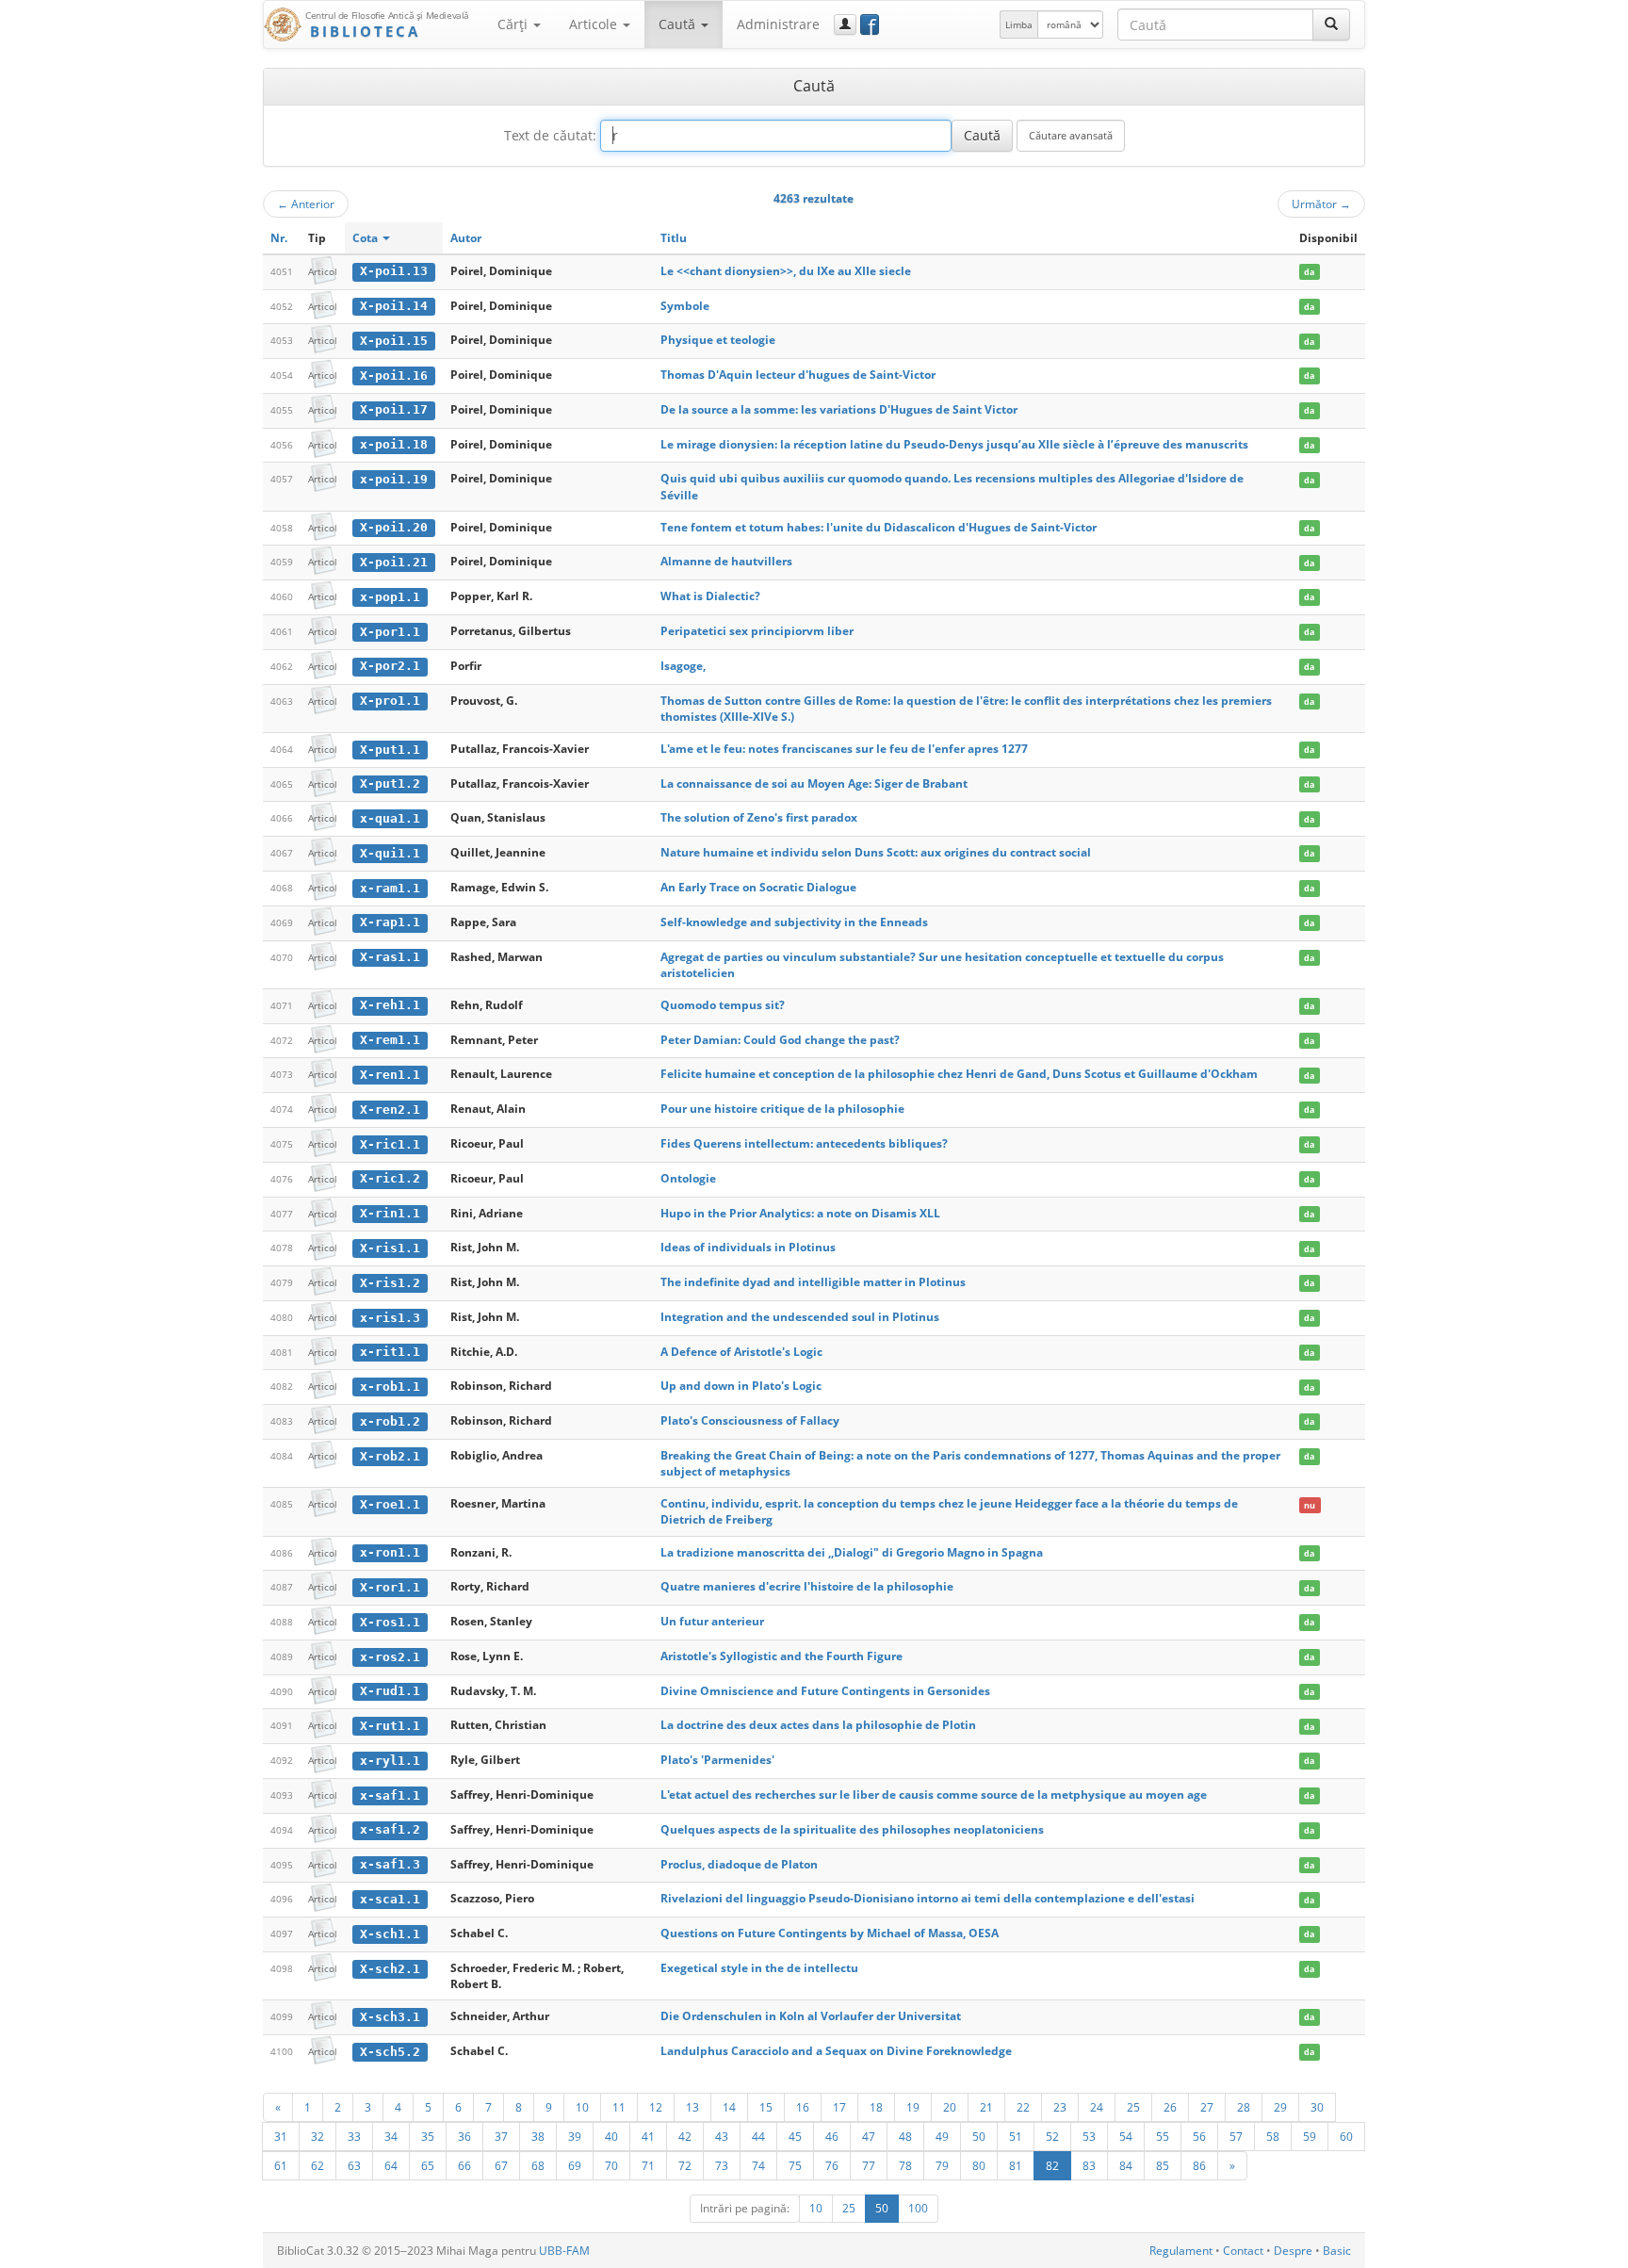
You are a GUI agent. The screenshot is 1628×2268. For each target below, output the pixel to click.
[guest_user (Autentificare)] (845, 24)
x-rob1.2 (390, 1421)
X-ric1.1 (390, 1144)
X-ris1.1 (390, 1248)
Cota (366, 238)
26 (1170, 2107)
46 (832, 2136)
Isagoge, (683, 666)
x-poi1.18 (394, 444)
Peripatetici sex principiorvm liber (757, 631)
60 (1346, 2136)
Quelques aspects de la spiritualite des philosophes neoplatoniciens (852, 1829)
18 (876, 2107)
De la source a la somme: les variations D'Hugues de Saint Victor (839, 409)
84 (1126, 2165)
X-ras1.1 (390, 957)
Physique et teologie (718, 340)
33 (354, 2136)
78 (905, 2165)
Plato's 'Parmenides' (717, 1760)
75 (795, 2165)
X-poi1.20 (394, 527)
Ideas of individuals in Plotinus (748, 1247)
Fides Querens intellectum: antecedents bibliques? (804, 1143)
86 (1199, 2165)
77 (869, 2165)
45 (795, 2136)
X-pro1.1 (390, 701)
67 (501, 2165)
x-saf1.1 (390, 1795)
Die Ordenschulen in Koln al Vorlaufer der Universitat (811, 2016)
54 (1126, 2136)
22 (1023, 2107)
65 (428, 2165)
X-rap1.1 (390, 922)
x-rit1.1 (390, 1352)
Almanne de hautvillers (726, 561)
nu (1310, 1504)
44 (758, 2136)
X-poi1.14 (394, 306)
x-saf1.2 (390, 1829)
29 (1280, 2107)
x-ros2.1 (390, 1657)
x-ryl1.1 (390, 1761)
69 (575, 2165)
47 (869, 2136)
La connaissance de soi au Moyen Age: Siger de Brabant (814, 783)
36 (464, 2136)
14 (729, 2107)
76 (832, 2165)
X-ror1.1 (390, 1587)
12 (656, 2107)
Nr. (279, 238)
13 (692, 2107)
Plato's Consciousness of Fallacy (750, 1420)
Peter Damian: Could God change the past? (780, 1040)
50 (979, 2136)
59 (1310, 2136)
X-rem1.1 (390, 1040)
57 (1236, 2136)
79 (942, 2165)
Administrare (778, 24)
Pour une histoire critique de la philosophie (782, 1109)
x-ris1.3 (390, 1318)
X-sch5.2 (390, 2052)
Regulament (1181, 2251)
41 (648, 2136)
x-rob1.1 (390, 1387)
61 (281, 2165)
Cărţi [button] (514, 24)
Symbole (685, 306)
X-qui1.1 (390, 853)
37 (501, 2136)
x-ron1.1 (390, 1552)
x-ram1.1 (390, 888)
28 (1244, 2107)
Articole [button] (595, 24)
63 (354, 2165)
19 (913, 2107)
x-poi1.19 (394, 479)
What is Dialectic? (710, 596)
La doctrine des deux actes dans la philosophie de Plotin (818, 1725)
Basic (1337, 2251)
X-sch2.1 (390, 1969)
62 (317, 2165)
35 (428, 2136)
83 (1089, 2165)
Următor (1321, 204)
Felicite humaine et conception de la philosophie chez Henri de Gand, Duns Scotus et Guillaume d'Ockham (959, 1074)
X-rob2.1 (390, 1456)
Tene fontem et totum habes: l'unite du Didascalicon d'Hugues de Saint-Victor (879, 527)
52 (1052, 2136)
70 (611, 2165)
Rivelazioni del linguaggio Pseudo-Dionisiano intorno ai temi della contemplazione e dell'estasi (928, 1898)
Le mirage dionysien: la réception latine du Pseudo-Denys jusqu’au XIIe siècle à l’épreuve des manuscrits (954, 444)
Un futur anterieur (712, 1621)
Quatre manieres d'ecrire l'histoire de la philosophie (807, 1586)
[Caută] (1331, 24)
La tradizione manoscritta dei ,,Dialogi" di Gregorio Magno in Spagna (852, 1552)
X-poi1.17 (394, 409)
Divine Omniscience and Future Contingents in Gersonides (825, 1691)
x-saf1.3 (390, 1864)
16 (803, 2107)
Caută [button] (679, 24)
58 (1273, 2136)
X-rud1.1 (390, 1691)
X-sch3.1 (390, 2017)
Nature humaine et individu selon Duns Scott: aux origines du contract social (876, 852)
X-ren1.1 (390, 1075)
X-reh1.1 (390, 1005)
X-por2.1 (390, 666)
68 (538, 2165)
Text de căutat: (550, 135)
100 (918, 2208)
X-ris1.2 (390, 1283)
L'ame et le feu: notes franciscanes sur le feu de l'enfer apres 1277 (844, 749)
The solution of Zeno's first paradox (759, 817)
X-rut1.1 (390, 1726)
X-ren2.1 (390, 1110)
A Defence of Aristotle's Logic (741, 1352)
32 (317, 2136)
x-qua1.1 (390, 818)
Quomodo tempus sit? (723, 1005)
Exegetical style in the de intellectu (759, 1968)
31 (281, 2136)
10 (582, 2107)
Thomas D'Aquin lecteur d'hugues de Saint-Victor (798, 375)
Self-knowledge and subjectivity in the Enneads (794, 922)
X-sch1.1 (390, 1934)
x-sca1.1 (390, 1899)
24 (1097, 2107)
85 (1163, 2165)
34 (391, 2136)
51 (1016, 2136)
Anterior (306, 204)
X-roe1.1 (390, 1504)
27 (1207, 2107)
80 (979, 2165)
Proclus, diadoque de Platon (739, 1864)
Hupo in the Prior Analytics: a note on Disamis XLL (800, 1213)
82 (1052, 2165)
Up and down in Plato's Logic (741, 1386)
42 (685, 2136)
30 (1317, 2107)
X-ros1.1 (390, 1622)
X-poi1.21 (394, 562)
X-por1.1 (390, 632)
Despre (1293, 2251)
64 (391, 2165)
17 (839, 2107)
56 (1199, 2136)
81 (1016, 2165)
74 (758, 2165)
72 (685, 2165)
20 (950, 2107)
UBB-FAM (564, 2251)
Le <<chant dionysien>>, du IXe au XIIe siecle (786, 271)
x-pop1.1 (390, 597)
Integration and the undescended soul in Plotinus (800, 1317)
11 (619, 2107)
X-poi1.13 (394, 271)
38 (538, 2136)
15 (766, 2107)
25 (1133, 2107)
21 (986, 2107)
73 (722, 2165)
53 (1089, 2136)
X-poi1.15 (394, 341)
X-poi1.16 (394, 375)
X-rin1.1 (390, 1213)
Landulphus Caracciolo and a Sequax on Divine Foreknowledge (836, 2051)
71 (648, 2165)
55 (1163, 2136)
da (1309, 272)
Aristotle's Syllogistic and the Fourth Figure (781, 1656)
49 (942, 2136)
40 (611, 2136)
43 (722, 2136)
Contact (1243, 2251)
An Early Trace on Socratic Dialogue (758, 887)
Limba (1019, 24)
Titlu (674, 238)
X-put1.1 (390, 750)
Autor (466, 238)
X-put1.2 (390, 783)
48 (905, 2136)
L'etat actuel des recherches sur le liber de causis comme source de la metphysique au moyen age (934, 1795)
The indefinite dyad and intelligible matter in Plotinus (813, 1282)
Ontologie (688, 1178)
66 (464, 2165)
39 (575, 2136)
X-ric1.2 (390, 1178)
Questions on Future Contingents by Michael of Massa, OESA (830, 1933)
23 (1060, 2107)
